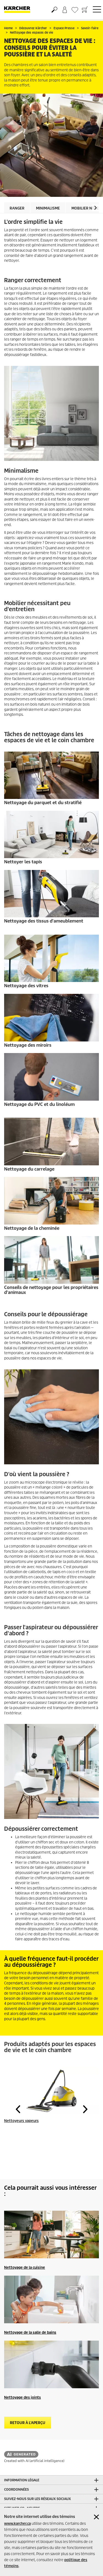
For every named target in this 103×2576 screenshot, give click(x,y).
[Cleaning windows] (51, 958)
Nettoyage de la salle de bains (30, 2332)
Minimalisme (48, 208)
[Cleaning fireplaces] (51, 1201)
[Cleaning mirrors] (51, 1018)
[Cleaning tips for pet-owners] (51, 1260)
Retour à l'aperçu (28, 2423)
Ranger (17, 208)
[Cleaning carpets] (51, 835)
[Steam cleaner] (51, 2091)
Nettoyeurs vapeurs (21, 2121)
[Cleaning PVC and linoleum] (51, 1077)
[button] (95, 208)
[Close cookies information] (96, 2517)
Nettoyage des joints (23, 2397)
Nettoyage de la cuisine (25, 2268)
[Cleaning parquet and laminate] (51, 775)
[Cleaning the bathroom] (51, 2300)
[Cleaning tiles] (51, 1142)
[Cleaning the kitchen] (51, 2235)
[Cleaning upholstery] (51, 894)
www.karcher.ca (17, 2524)
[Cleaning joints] (51, 2365)
